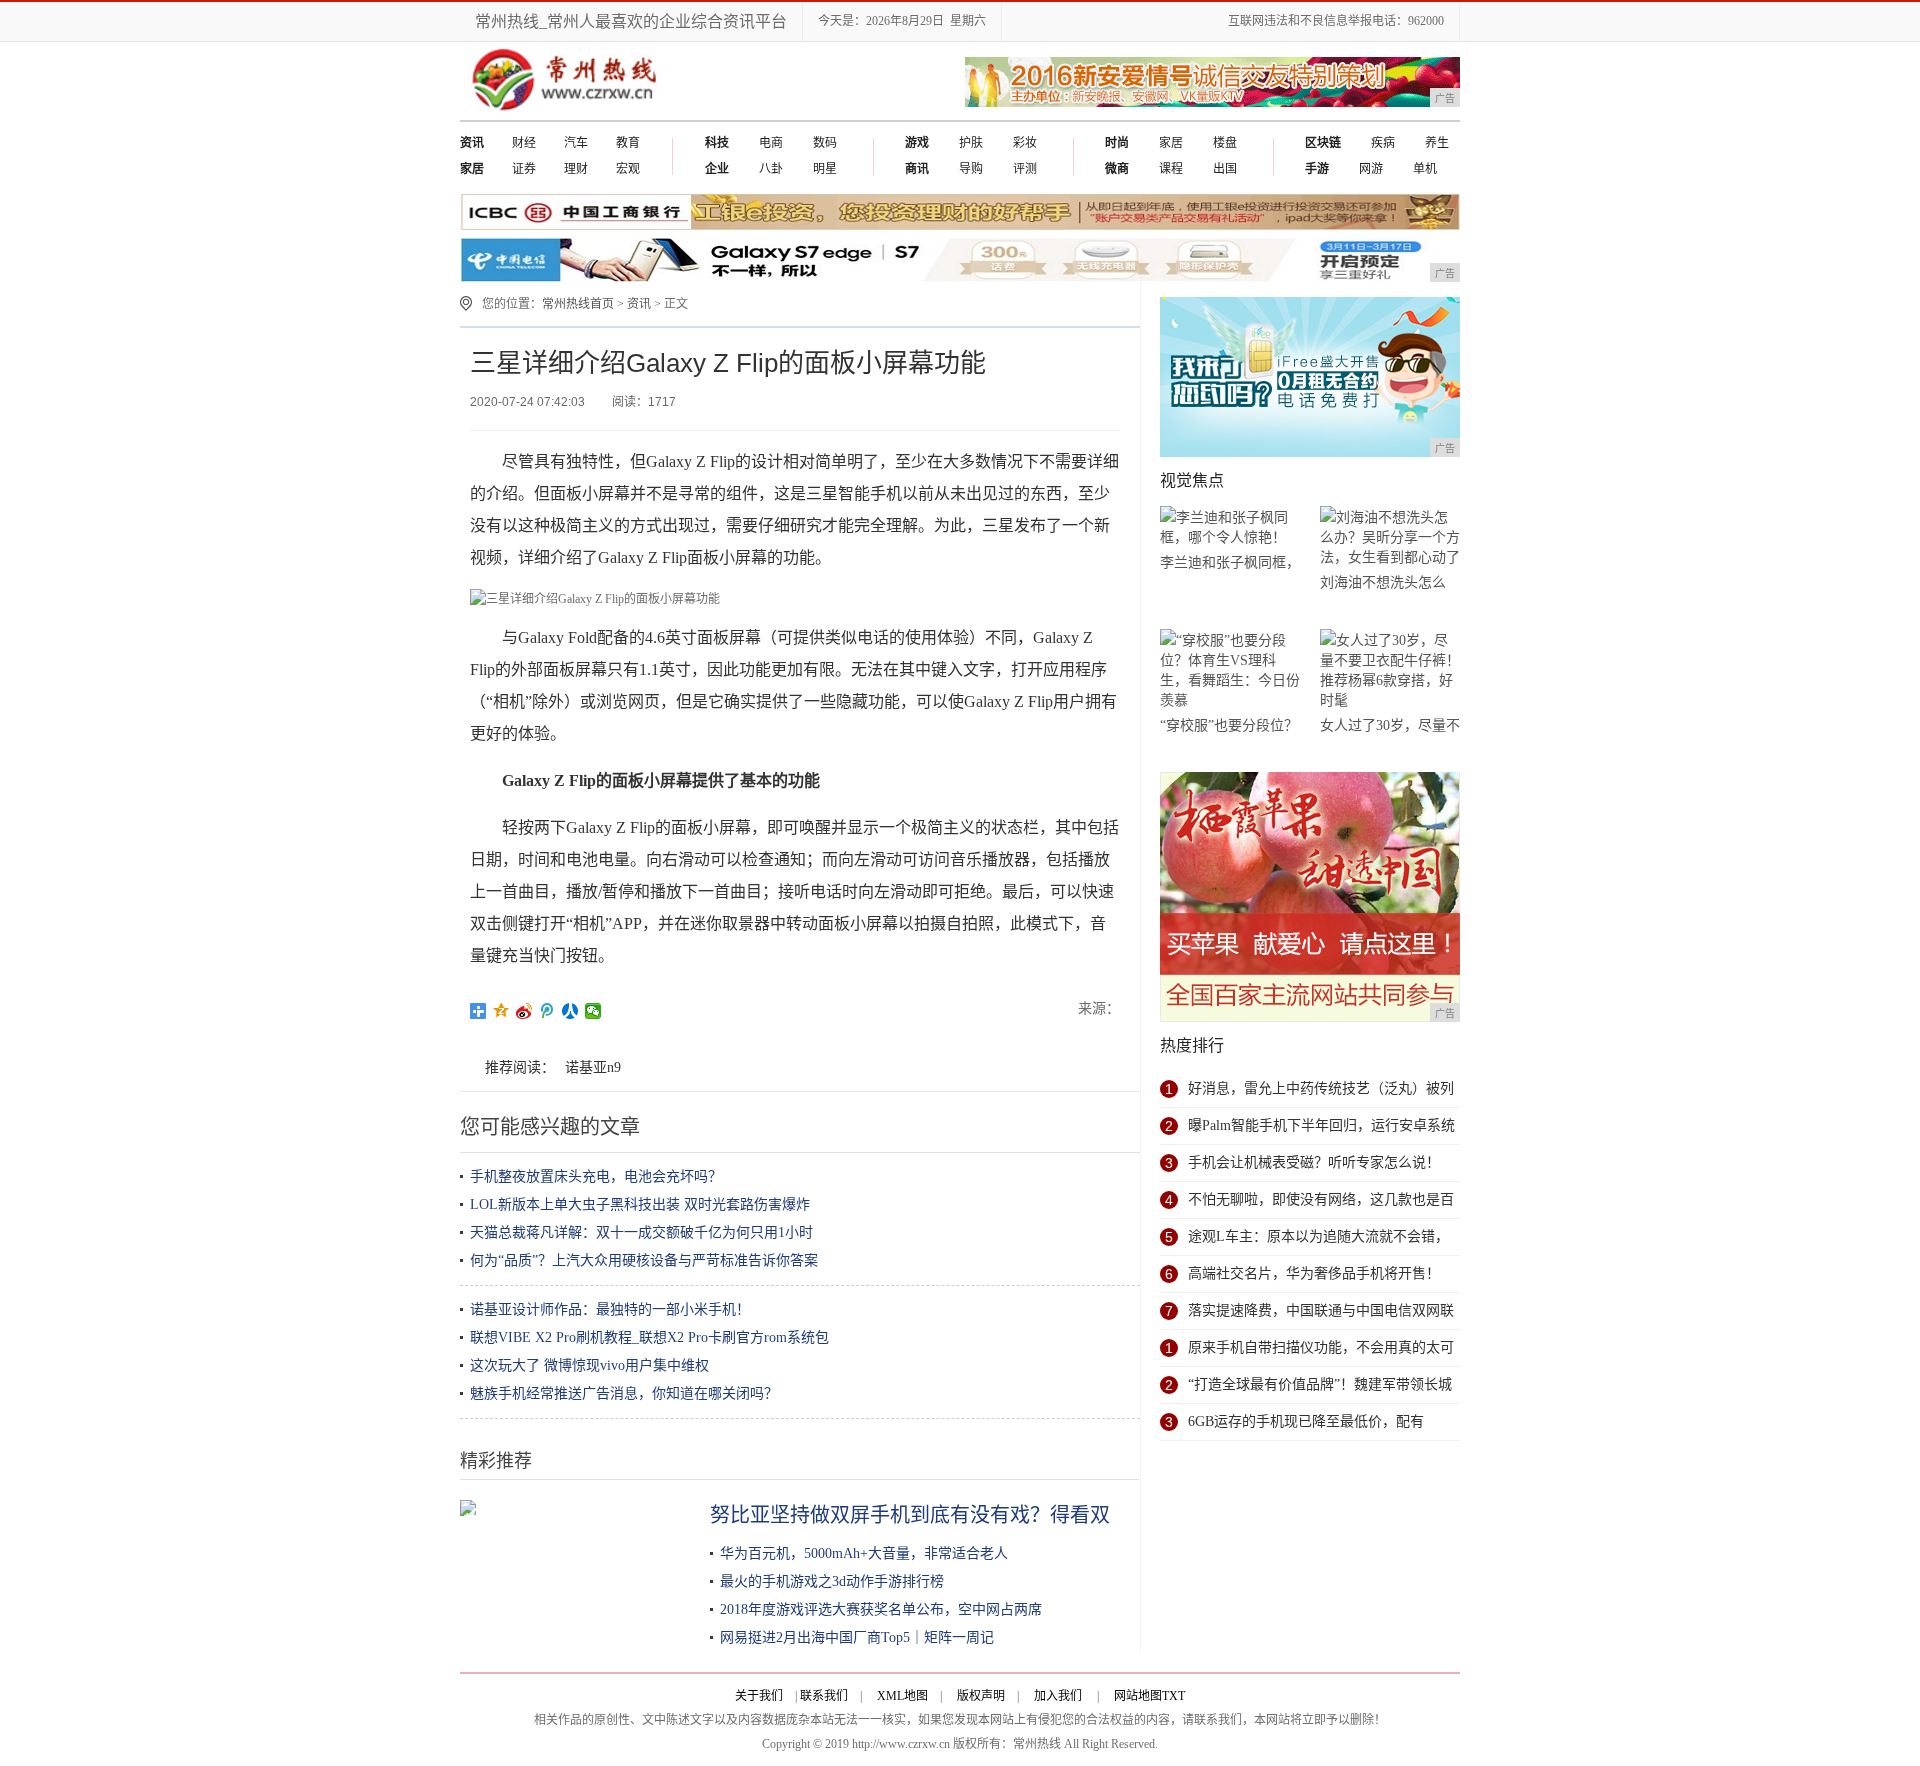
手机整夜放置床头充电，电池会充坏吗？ (596, 1176)
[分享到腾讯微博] (547, 1011)
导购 (971, 169)
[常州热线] (580, 116)
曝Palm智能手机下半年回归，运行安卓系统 (1321, 1125)
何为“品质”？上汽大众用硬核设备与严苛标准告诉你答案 (644, 1260)
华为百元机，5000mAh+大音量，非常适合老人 (864, 1553)
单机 (1425, 169)
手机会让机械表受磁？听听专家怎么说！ (1314, 1162)
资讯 (639, 304)
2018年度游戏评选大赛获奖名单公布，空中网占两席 (881, 1609)
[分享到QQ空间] (501, 1011)
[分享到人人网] (570, 1011)
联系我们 (824, 1696)
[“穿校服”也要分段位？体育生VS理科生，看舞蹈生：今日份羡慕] (1230, 670)
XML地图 (902, 1696)
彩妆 (1025, 143)
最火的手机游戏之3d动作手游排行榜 (832, 1581)
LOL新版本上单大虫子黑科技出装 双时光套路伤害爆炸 (640, 1204)
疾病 (1383, 143)
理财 (576, 169)
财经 (524, 143)
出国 (1225, 169)
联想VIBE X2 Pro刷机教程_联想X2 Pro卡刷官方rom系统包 (649, 1337)
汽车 (576, 143)
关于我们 (759, 1696)
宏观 (628, 169)
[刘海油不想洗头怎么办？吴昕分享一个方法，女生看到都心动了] (1390, 537)
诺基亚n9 (593, 1067)
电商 (771, 143)
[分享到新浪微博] (524, 1011)
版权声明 (981, 1696)
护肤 (971, 143)
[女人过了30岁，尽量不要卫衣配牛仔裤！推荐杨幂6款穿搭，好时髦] (1390, 670)
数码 (825, 143)
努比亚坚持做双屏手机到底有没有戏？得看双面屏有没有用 (970, 1515)
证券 (524, 169)
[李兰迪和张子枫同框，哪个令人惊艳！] (1230, 527)
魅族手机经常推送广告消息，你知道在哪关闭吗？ (624, 1393)
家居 (1171, 143)
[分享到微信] (593, 1011)
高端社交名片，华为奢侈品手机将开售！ (1314, 1273)
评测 (1025, 169)
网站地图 (1138, 1696)
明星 (825, 169)
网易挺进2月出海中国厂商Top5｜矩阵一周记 (857, 1637)
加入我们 (1058, 1696)
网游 (1371, 169)
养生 (1437, 143)
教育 (628, 143)
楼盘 (1225, 143)
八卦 (771, 169)
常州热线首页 (578, 304)
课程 (1171, 169)
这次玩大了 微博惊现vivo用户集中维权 (589, 1365)
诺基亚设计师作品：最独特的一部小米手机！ (610, 1309)
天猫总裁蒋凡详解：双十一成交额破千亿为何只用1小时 (641, 1232)
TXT (1173, 1696)
